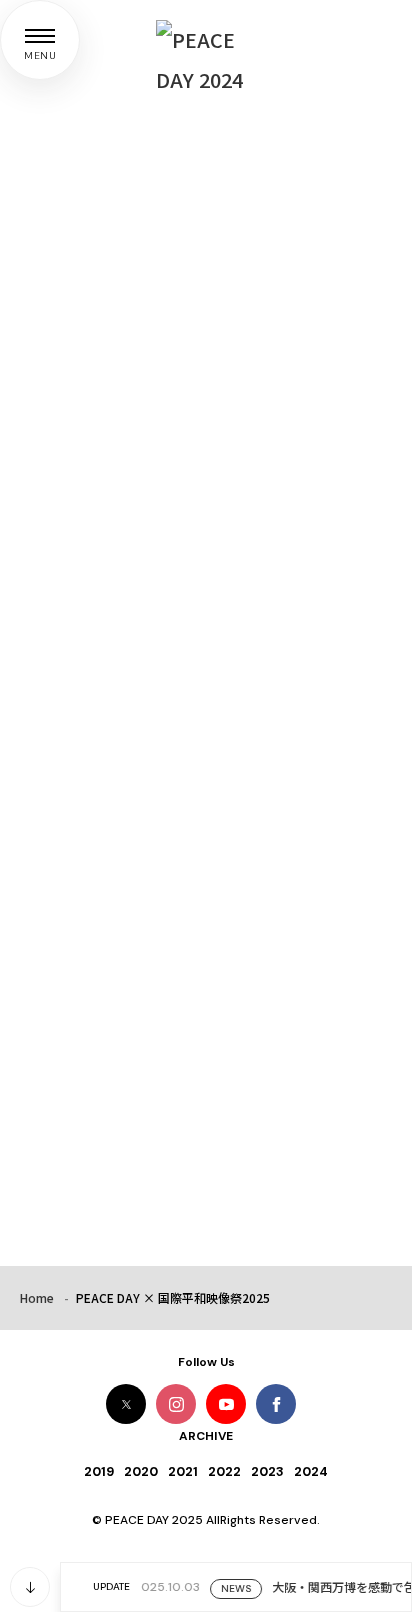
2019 (99, 1471)
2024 (311, 1471)
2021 (183, 1471)
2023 (267, 1471)
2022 (224, 1471)
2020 (141, 1471)
